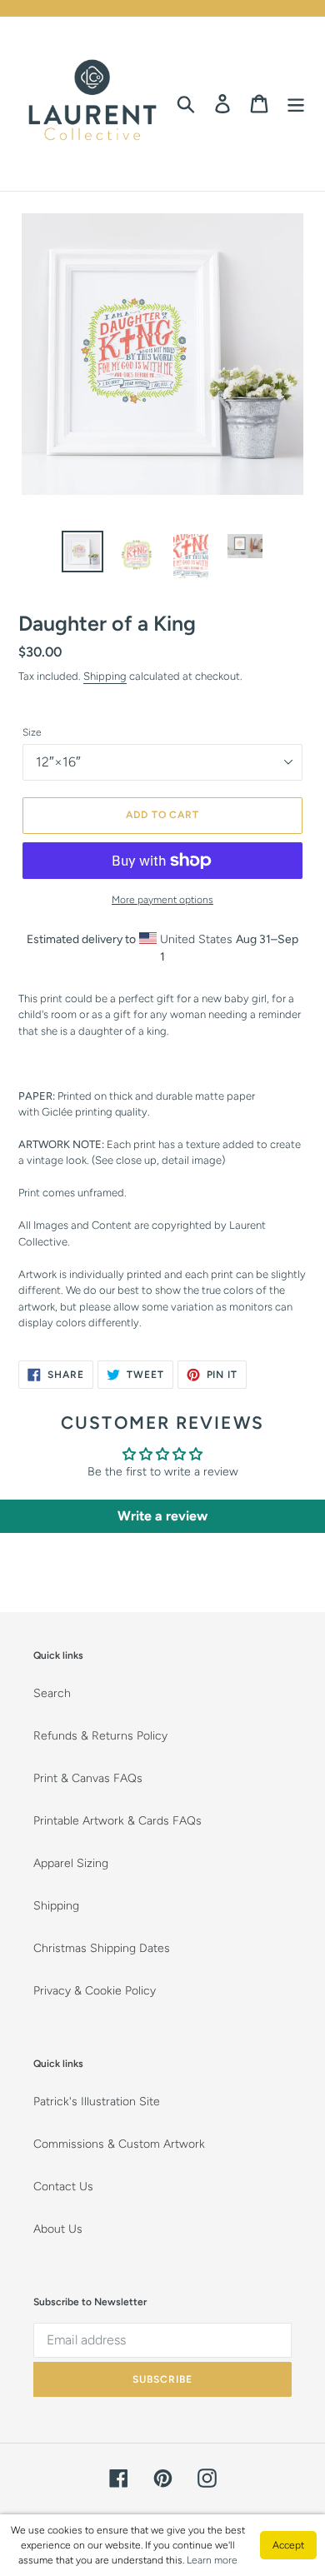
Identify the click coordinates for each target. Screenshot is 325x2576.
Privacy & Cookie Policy (95, 1991)
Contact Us (63, 2187)
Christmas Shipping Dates (102, 1948)
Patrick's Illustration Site (97, 2102)
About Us (58, 2229)
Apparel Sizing (71, 1863)
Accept (288, 2545)
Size (32, 732)
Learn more (212, 2560)
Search (52, 1693)
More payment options (162, 900)
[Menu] (296, 104)
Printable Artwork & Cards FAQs (117, 1821)
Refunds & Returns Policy (100, 1736)
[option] (83, 552)
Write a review (162, 1516)
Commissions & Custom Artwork (119, 2144)
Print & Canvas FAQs (88, 1778)
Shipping (105, 676)
